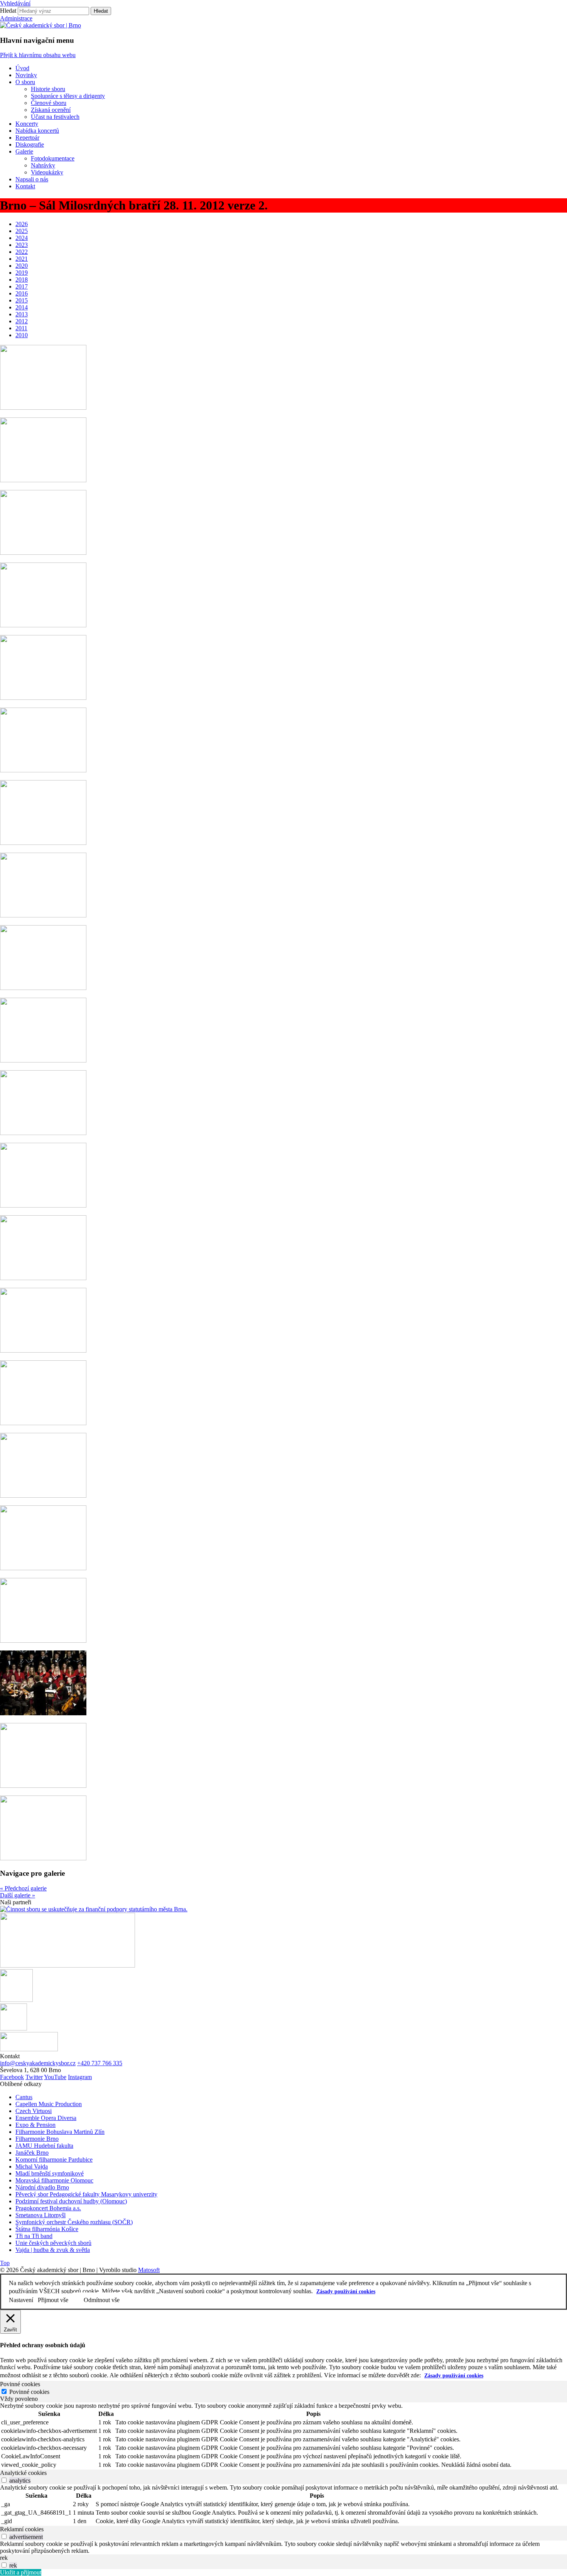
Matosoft (149, 2270)
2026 (22, 224)
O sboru (25, 82)
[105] (43, 625)
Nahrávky (43, 165)
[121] (43, 1786)
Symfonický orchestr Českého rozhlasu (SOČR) (74, 2222)
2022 (22, 252)
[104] (43, 553)
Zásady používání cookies (346, 2291)
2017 (22, 286)
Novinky (26, 75)
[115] (43, 1350)
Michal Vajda (32, 2166)
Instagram (80, 2077)
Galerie (24, 151)
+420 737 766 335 (100, 2063)
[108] (43, 843)
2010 (22, 335)
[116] (43, 1423)
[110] (43, 988)
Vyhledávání (15, 3)
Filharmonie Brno (37, 2139)
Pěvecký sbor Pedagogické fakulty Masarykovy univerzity (86, 2194)
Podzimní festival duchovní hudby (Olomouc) (71, 2201)
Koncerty (27, 124)
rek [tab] (4, 2558)
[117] (43, 1496)
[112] (43, 1133)
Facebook (12, 2077)
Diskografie (30, 144)
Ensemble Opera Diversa (46, 2118)
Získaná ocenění (51, 110)
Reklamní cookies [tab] (22, 2529)
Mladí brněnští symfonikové (50, 2173)
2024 (22, 238)
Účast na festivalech (55, 117)
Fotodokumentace (53, 158)
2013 (22, 314)
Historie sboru (48, 89)
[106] (43, 698)
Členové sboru (49, 103)
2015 (22, 300)
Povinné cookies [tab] (20, 2384)
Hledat (8, 11)
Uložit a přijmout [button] (21, 2572)
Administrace (16, 18)
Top (5, 2263)
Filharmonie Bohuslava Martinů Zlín (60, 2132)
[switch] (4, 2480)
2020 (22, 266)
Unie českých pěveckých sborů (53, 2243)
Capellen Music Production (49, 2104)
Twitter (34, 2077)
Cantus (24, 2097)
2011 (21, 328)
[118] (43, 1568)
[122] (43, 1858)
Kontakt (25, 186)
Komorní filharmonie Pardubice (54, 2160)
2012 (22, 321)
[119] (43, 1641)
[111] (43, 1060)
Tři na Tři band (34, 2236)
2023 (22, 245)
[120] (43, 1713)
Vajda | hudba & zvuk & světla (53, 2250)
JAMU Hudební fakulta (44, 2146)
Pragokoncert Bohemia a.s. (48, 2208)
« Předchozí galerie (23, 1888)
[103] (43, 480)
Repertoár (27, 138)
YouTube (55, 2077)
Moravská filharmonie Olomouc (54, 2180)
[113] (43, 1205)
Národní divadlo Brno (42, 2187)
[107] (43, 770)
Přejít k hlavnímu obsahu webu (38, 55)
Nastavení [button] (21, 2300)
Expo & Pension (35, 2125)
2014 (22, 307)
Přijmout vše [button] (53, 2300)
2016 (22, 293)
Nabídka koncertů (37, 131)
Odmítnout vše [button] (102, 2300)
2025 (22, 231)
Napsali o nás (32, 179)
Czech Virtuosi (34, 2111)
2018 (22, 280)
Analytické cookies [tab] (23, 2473)
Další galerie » (18, 1895)
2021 (22, 259)
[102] (43, 408)
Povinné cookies (29, 2392)
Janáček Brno (32, 2153)
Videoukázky (47, 172)
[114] (43, 1278)
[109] (43, 915)
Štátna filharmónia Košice (47, 2229)
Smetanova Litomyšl (40, 2215)
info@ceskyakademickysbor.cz (38, 2063)
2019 (22, 273)
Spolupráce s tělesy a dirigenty (68, 96)
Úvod (22, 68)
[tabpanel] (283, 2436)
